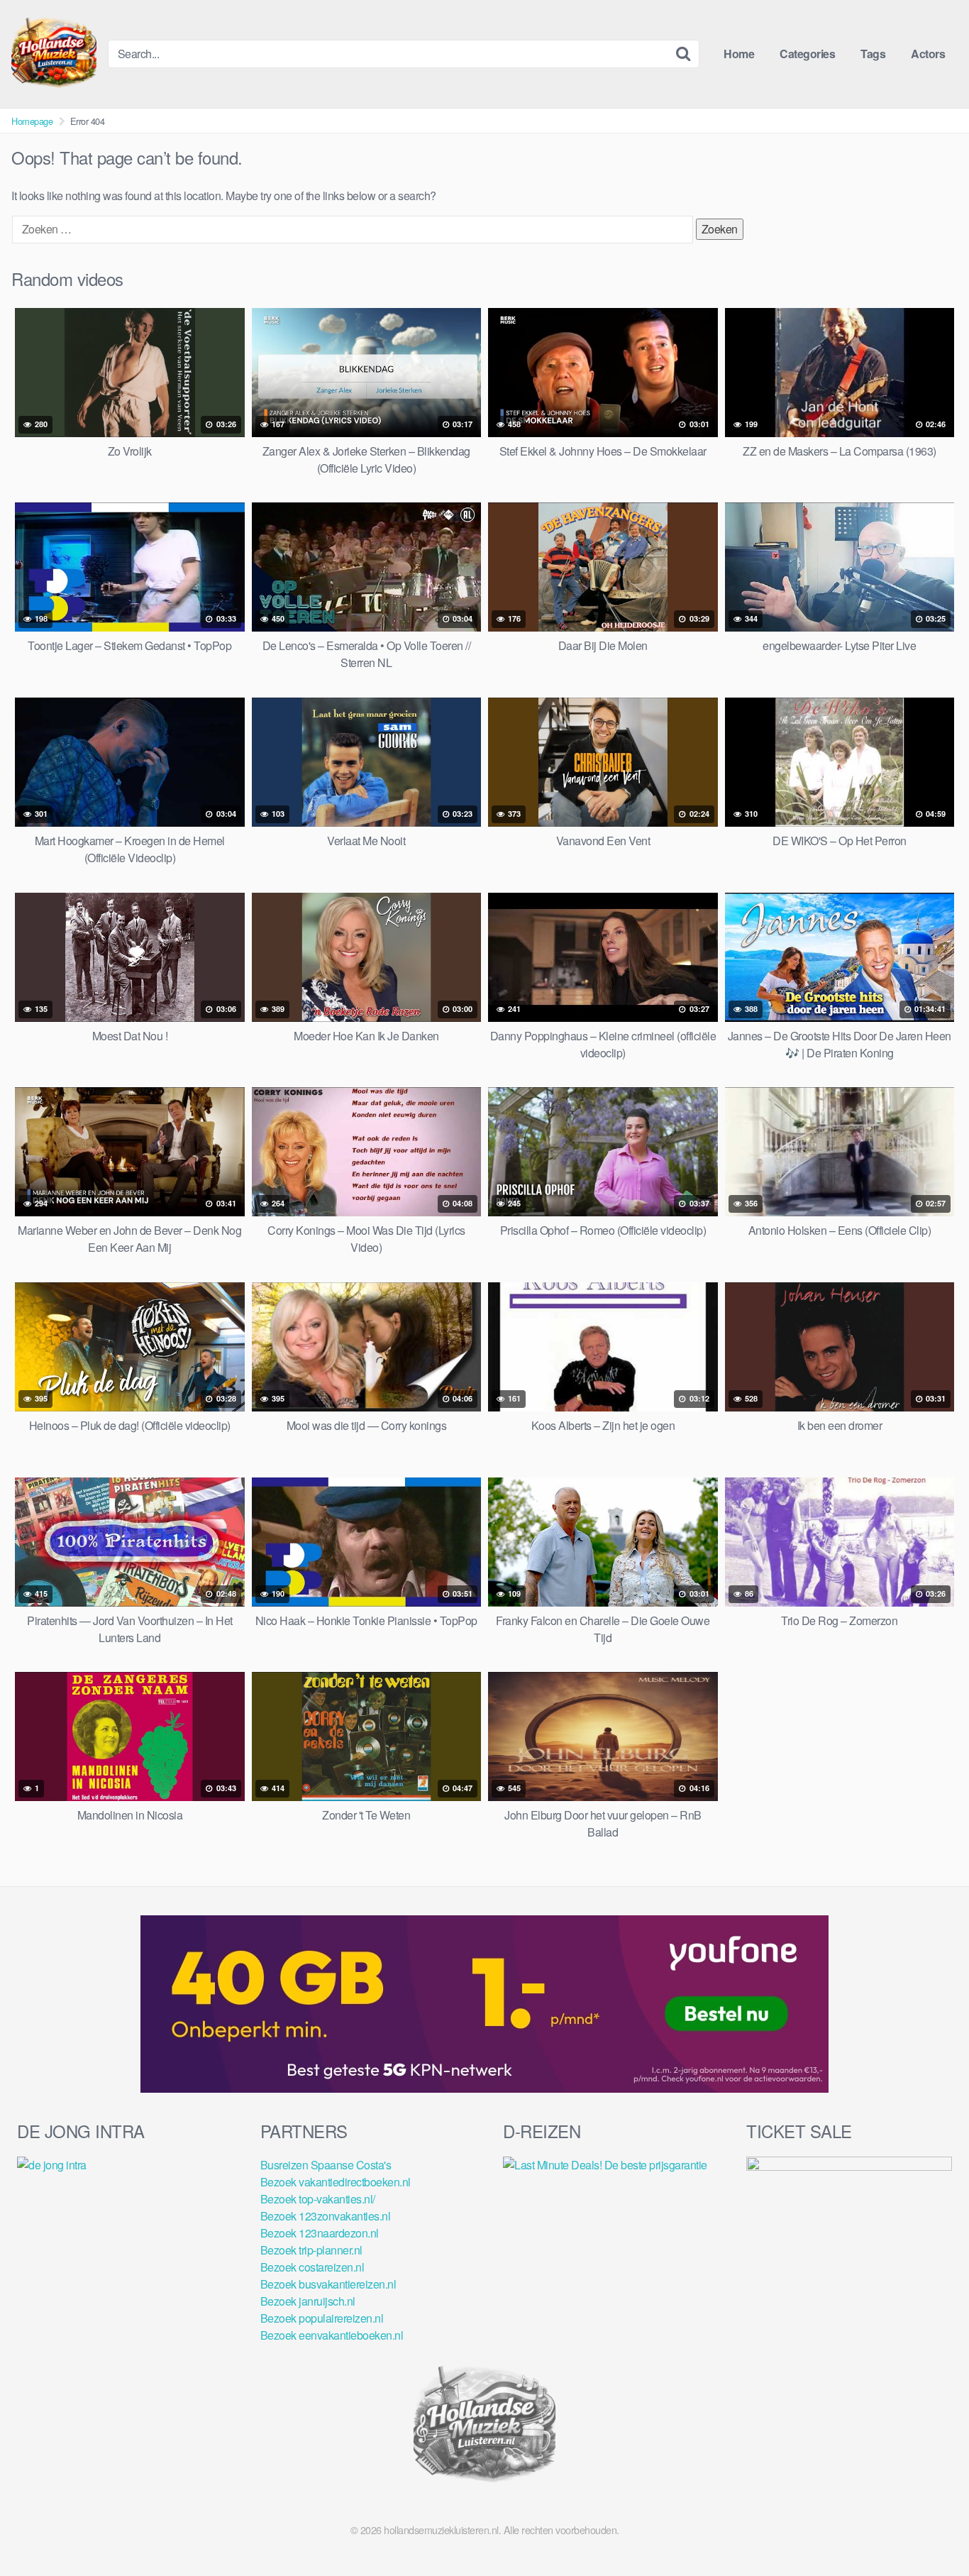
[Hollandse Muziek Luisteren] (54, 54)
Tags (873, 54)
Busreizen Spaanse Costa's (326, 2165)
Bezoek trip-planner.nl (311, 2250)
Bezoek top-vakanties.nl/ (318, 2199)
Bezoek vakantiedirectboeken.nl (336, 2182)
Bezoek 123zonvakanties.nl (326, 2216)
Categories (807, 54)
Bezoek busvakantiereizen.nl (328, 2284)
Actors (928, 54)
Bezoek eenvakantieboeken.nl (332, 2335)
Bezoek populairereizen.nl (322, 2318)
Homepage (32, 121)
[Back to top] (930, 2531)
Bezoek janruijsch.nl (308, 2301)
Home (739, 54)
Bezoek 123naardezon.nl (320, 2233)
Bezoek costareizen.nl (312, 2267)
